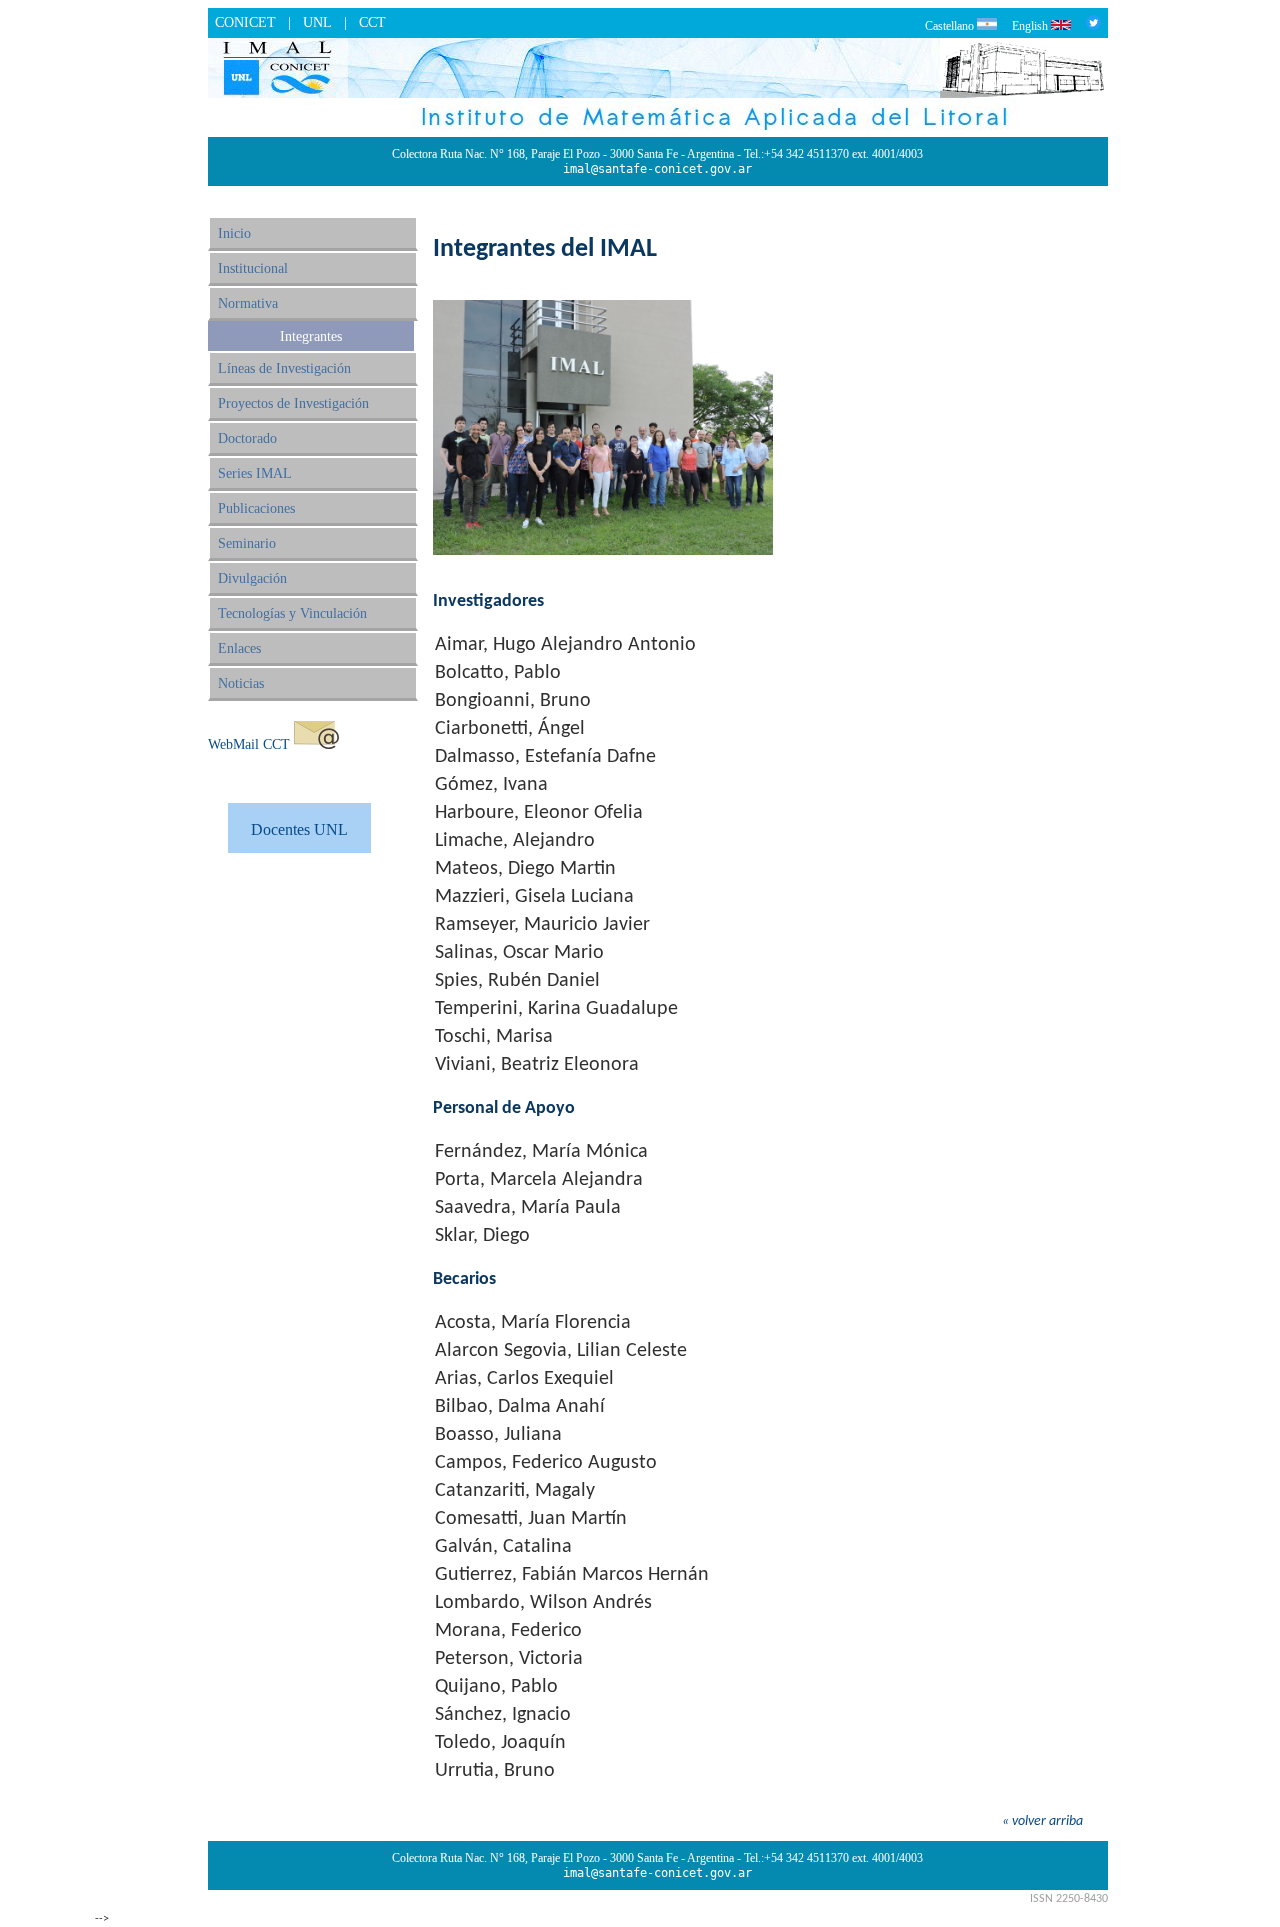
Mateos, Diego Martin (525, 869)
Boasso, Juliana (498, 1435)
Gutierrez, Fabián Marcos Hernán (572, 1575)
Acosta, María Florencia (533, 1323)
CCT (372, 22)
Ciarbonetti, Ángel (510, 729)
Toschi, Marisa (494, 1037)
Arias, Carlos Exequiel (524, 1379)
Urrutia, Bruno (495, 1771)
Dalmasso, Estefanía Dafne (545, 757)
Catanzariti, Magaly (515, 1491)
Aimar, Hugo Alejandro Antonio (565, 645)
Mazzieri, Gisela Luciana (534, 897)
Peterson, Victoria (509, 1659)
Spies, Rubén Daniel (517, 981)
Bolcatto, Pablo (498, 673)
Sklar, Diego (482, 1236)
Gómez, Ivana (491, 785)
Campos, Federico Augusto (546, 1463)
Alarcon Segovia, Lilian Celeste (561, 1351)
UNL (317, 22)
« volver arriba (1042, 1821)
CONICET (245, 22)
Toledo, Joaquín (500, 1743)
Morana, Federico (508, 1631)
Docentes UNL (299, 829)
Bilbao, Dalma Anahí (520, 1407)
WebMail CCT (249, 744)
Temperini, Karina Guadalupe (556, 1009)
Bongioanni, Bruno (513, 701)
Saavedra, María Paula (528, 1208)
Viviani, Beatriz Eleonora (537, 1065)
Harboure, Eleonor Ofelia (539, 813)
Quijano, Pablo (496, 1687)
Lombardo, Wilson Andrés (543, 1603)
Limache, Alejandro (515, 841)
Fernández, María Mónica (541, 1152)
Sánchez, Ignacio (503, 1715)
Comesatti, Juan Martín (531, 1519)
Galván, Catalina (503, 1547)
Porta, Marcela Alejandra (539, 1180)
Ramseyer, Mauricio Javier (542, 925)
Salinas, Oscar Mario (519, 953)
